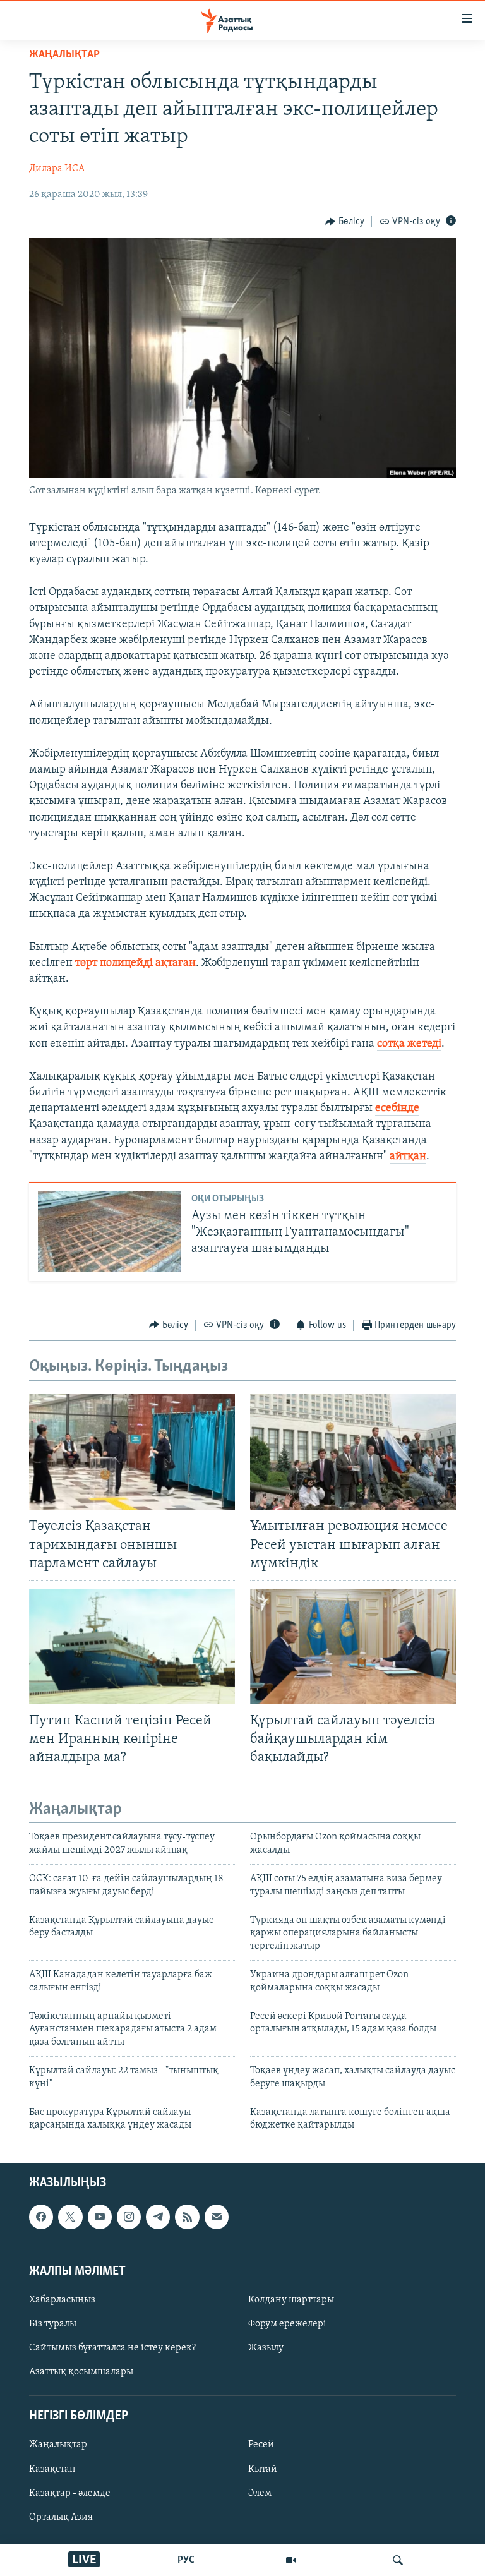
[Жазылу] (217, 2217)
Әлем (260, 2493)
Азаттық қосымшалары (81, 2372)
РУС (186, 2560)
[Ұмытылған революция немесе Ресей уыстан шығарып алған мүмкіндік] (353, 1452)
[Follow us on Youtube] (100, 2217)
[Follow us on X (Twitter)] (70, 2217)
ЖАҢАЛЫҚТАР (64, 55)
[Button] (345, 222)
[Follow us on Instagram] (129, 2217)
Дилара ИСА (57, 169)
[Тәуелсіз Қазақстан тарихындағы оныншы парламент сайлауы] (132, 1452)
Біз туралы (53, 2324)
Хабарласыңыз (62, 2300)
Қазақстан (52, 2469)
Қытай (263, 2469)
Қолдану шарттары (291, 2300)
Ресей (261, 2445)
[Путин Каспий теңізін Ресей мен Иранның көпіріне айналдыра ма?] (132, 1646)
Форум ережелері (287, 2324)
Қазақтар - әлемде (70, 2493)
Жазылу (266, 2348)
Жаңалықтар (58, 2445)
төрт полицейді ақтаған (135, 963)
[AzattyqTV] (291, 2560)
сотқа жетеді (409, 1044)
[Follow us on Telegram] (158, 2217)
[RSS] (187, 2217)
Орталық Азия (61, 2517)
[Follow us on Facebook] (41, 2217)
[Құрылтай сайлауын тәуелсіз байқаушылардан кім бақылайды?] (353, 1646)
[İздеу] (398, 2560)
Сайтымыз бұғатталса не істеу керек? (112, 2348)
